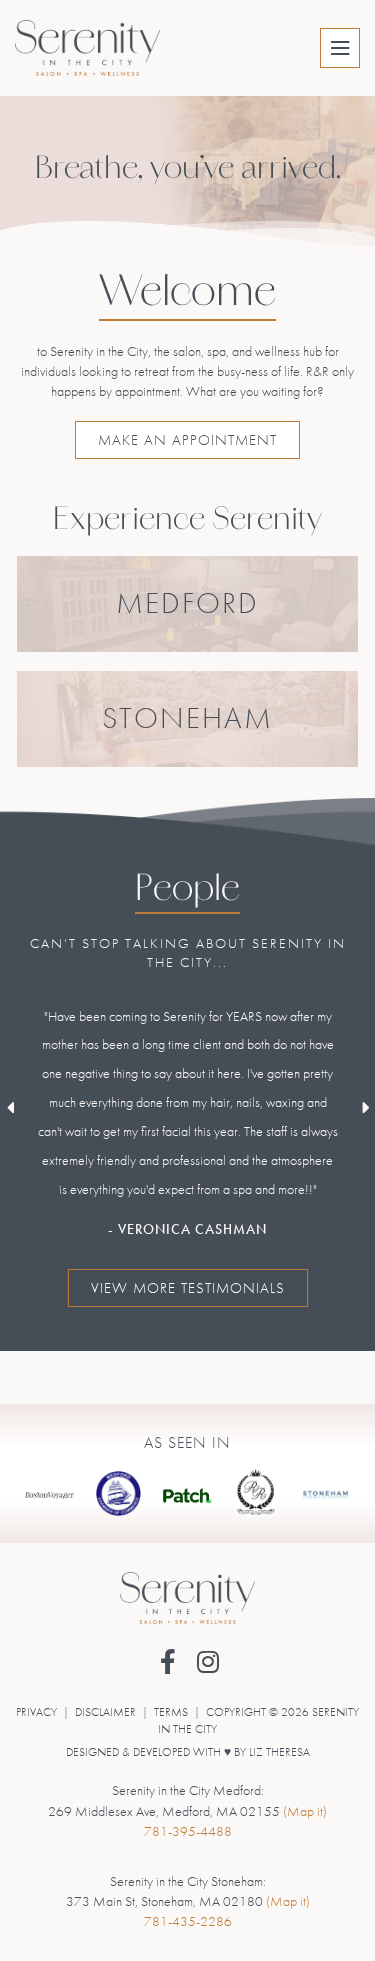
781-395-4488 (188, 1831)
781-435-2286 (188, 1921)
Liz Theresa (279, 1752)
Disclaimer (105, 1712)
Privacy (36, 1712)
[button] (167, 1661)
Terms (171, 1712)
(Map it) (305, 1811)
